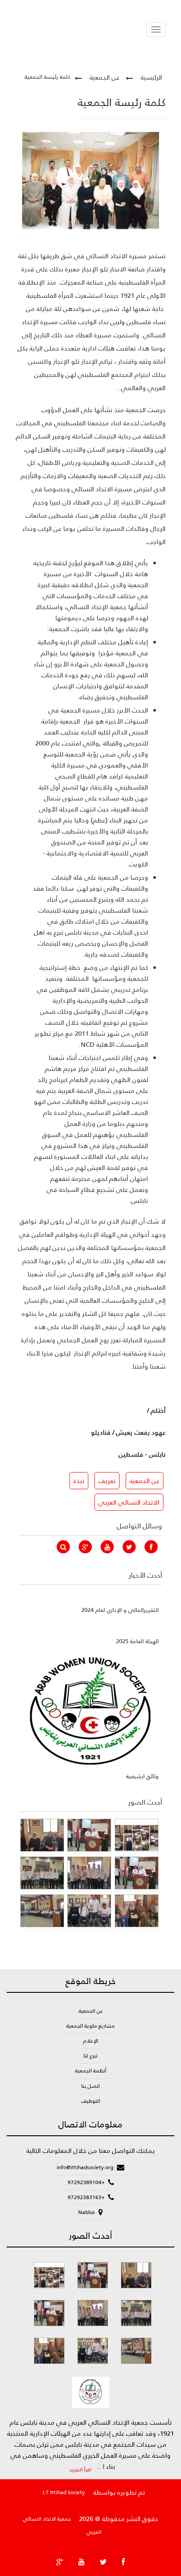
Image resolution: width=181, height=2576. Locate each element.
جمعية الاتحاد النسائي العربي (62, 2525)
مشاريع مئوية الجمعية (90, 2026)
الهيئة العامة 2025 (137, 1641)
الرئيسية (151, 77)
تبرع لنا (90, 2056)
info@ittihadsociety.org (86, 2167)
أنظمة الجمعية (91, 2071)
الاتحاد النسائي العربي (129, 1502)
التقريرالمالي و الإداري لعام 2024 (120, 1610)
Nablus (87, 2212)
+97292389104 (87, 2182)
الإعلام (90, 2041)
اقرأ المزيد (80, 2470)
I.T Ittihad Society (64, 2492)
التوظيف (91, 2101)
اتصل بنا (90, 2086)
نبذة (79, 1481)
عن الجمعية (105, 77)
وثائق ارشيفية (142, 1776)
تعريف (107, 1481)
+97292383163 (87, 2197)
